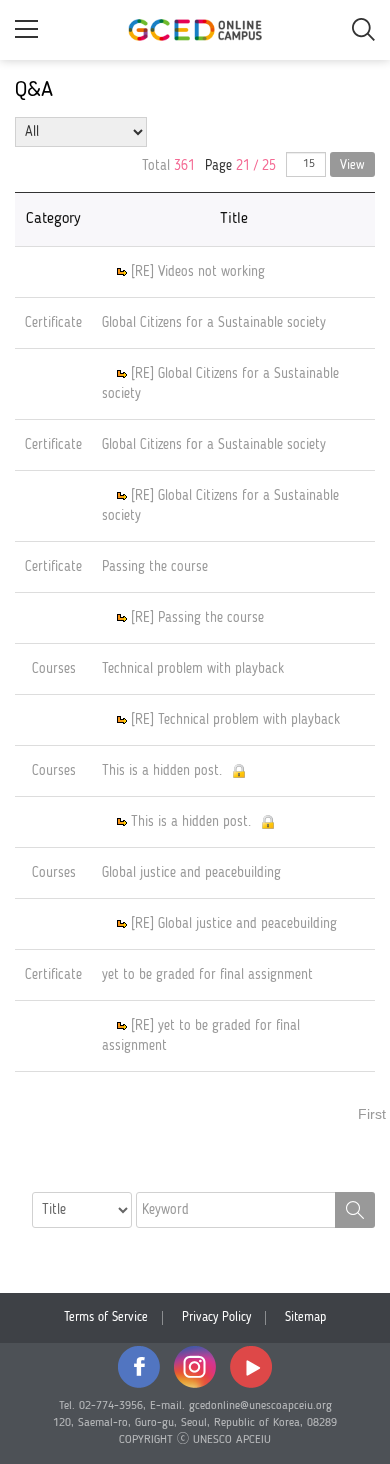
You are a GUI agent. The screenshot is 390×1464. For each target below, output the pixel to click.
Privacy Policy (216, 1317)
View (352, 165)
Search (355, 1210)
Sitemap (305, 1317)
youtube (251, 1367)
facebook (139, 1367)
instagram (195, 1367)
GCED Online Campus (195, 30)
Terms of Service (106, 1317)
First (372, 1114)
